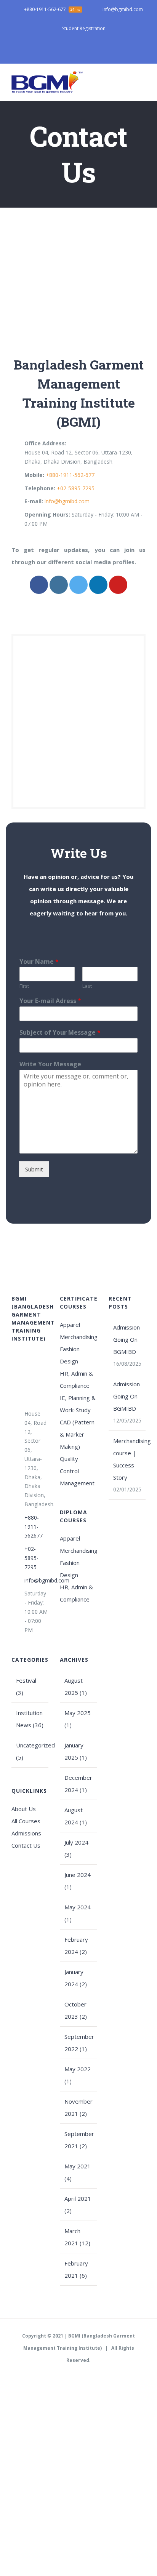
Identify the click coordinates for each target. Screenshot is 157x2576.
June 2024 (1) (78, 1881)
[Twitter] (78, 585)
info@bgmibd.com (67, 501)
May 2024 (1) (78, 1913)
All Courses (26, 1821)
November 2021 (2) (78, 2107)
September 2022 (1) (79, 2043)
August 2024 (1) (76, 1816)
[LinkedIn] (98, 585)
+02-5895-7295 (76, 488)
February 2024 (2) (76, 1946)
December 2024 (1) (78, 1784)
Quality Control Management (77, 1471)
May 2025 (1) (78, 1719)
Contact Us (26, 1845)
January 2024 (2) (76, 1978)
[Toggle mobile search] (129, 82)
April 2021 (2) (78, 2205)
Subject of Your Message (60, 1033)
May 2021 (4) (78, 2172)
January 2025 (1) (76, 1751)
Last (87, 986)
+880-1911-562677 (34, 1527)
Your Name (39, 962)
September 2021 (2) (79, 2140)
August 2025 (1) (76, 1686)
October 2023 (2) (76, 2010)
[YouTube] (118, 585)
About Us (24, 1809)
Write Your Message (50, 1064)
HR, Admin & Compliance (76, 1379)
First (24, 986)
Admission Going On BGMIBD (127, 1339)
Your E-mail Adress (50, 1001)
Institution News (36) (30, 1719)
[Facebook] (39, 585)
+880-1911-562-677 (70, 475)
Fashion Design (70, 1355)
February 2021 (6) (76, 2269)
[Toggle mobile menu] (143, 82)
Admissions (26, 1833)
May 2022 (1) (78, 2075)
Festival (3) (26, 1686)
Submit (34, 1169)
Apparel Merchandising (78, 1331)
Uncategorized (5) (30, 1751)
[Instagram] (59, 585)
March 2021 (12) (77, 2237)
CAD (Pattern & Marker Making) (77, 1434)
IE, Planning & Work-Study (78, 1404)
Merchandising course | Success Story (127, 1459)
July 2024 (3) (76, 1848)
